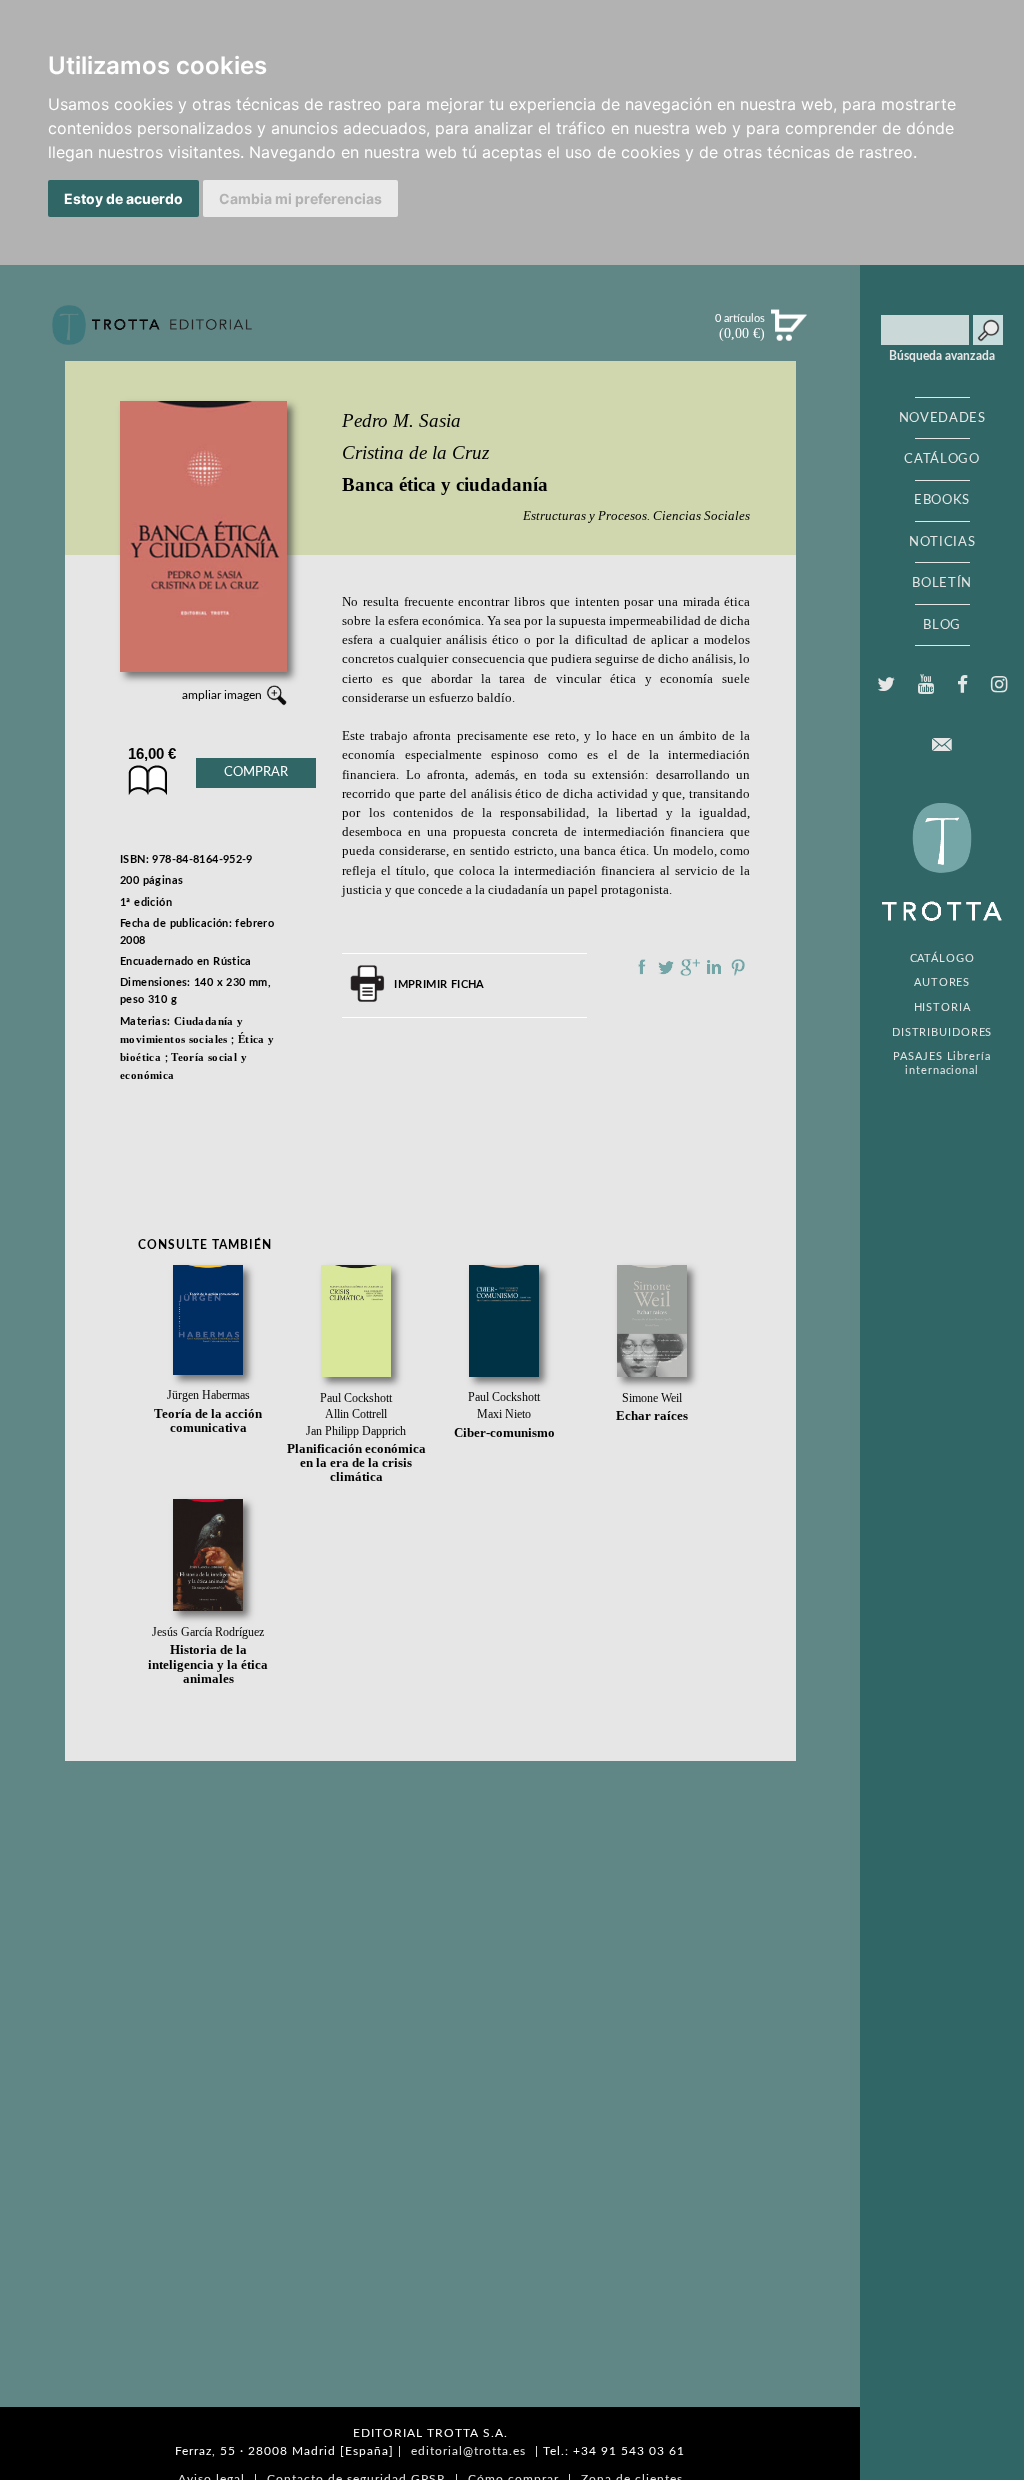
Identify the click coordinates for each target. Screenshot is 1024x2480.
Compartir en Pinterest (738, 967)
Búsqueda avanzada (942, 356)
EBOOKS (942, 500)
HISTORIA (942, 1007)
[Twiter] (885, 685)
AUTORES (942, 982)
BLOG (942, 625)
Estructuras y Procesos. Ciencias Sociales (636, 515)
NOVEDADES (942, 418)
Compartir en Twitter (666, 967)
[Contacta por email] (942, 744)
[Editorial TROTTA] (152, 333)
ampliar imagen (222, 695)
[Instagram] (999, 685)
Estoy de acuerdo (123, 198)
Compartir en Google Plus (690, 967)
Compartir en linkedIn (714, 967)
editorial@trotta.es (468, 2451)
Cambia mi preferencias (300, 198)
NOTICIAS (942, 542)
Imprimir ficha (439, 984)
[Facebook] (963, 685)
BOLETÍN (942, 583)
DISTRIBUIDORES (942, 1032)
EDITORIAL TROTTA (942, 867)
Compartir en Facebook (642, 967)
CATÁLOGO (941, 459)
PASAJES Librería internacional (941, 1063)
